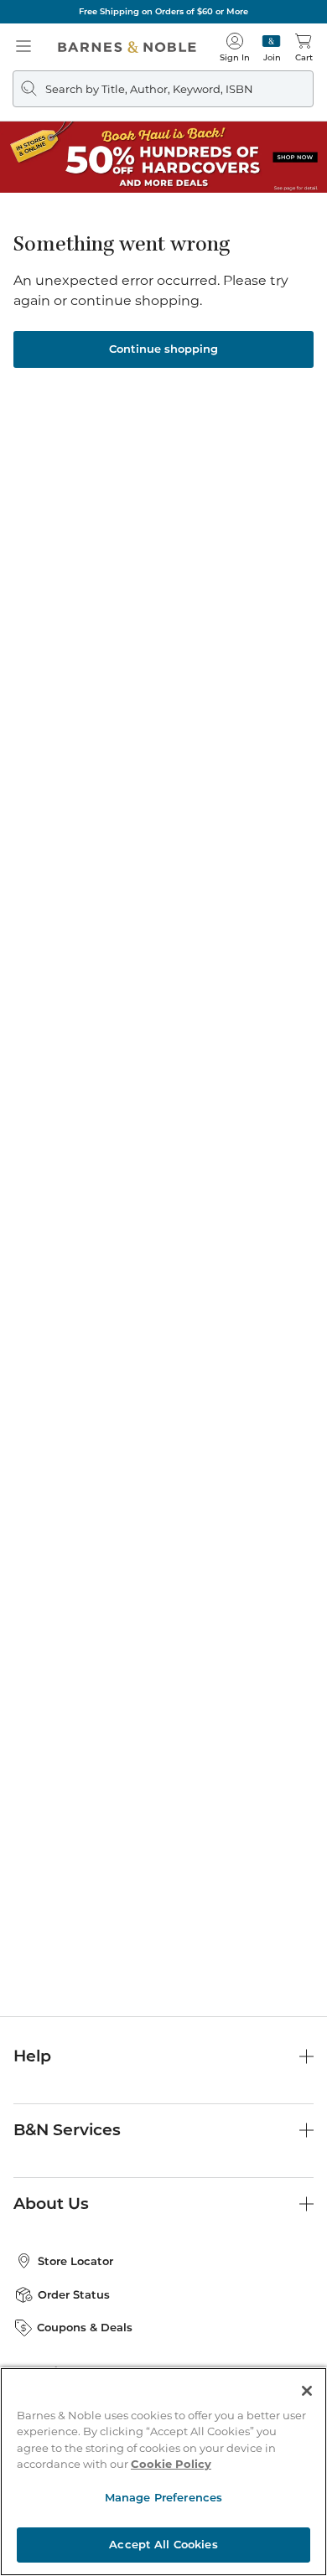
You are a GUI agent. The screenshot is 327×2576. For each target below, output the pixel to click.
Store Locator (75, 2261)
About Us (51, 2204)
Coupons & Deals (85, 2327)
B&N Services (67, 2130)
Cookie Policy (171, 2464)
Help (32, 2056)
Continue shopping (163, 349)
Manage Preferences (163, 2497)
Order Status (74, 2294)
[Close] (307, 2391)
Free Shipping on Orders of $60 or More (163, 11)
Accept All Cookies (163, 2544)
